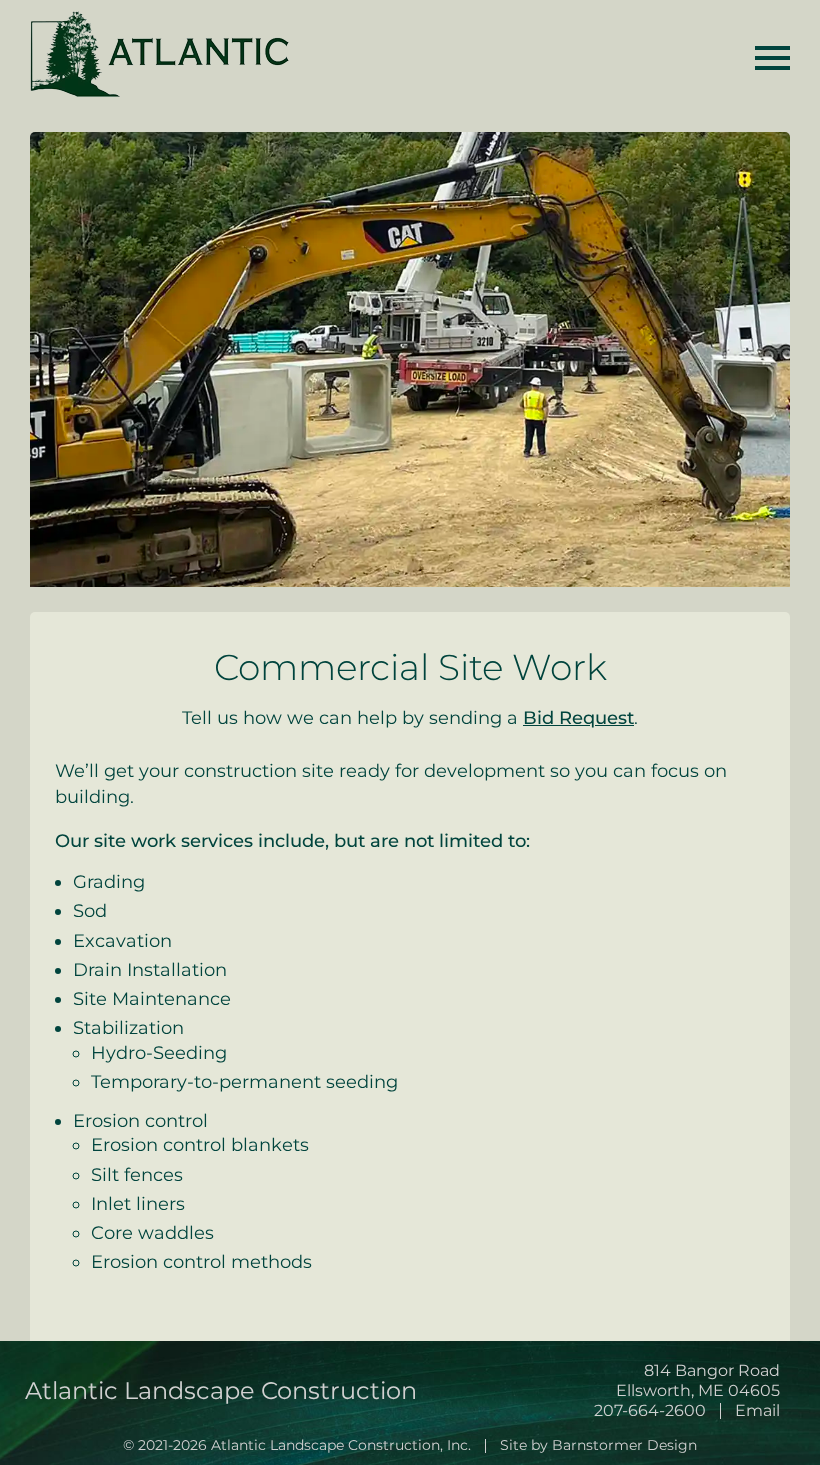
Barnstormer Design (624, 1445)
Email (757, 1410)
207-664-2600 (650, 1410)
